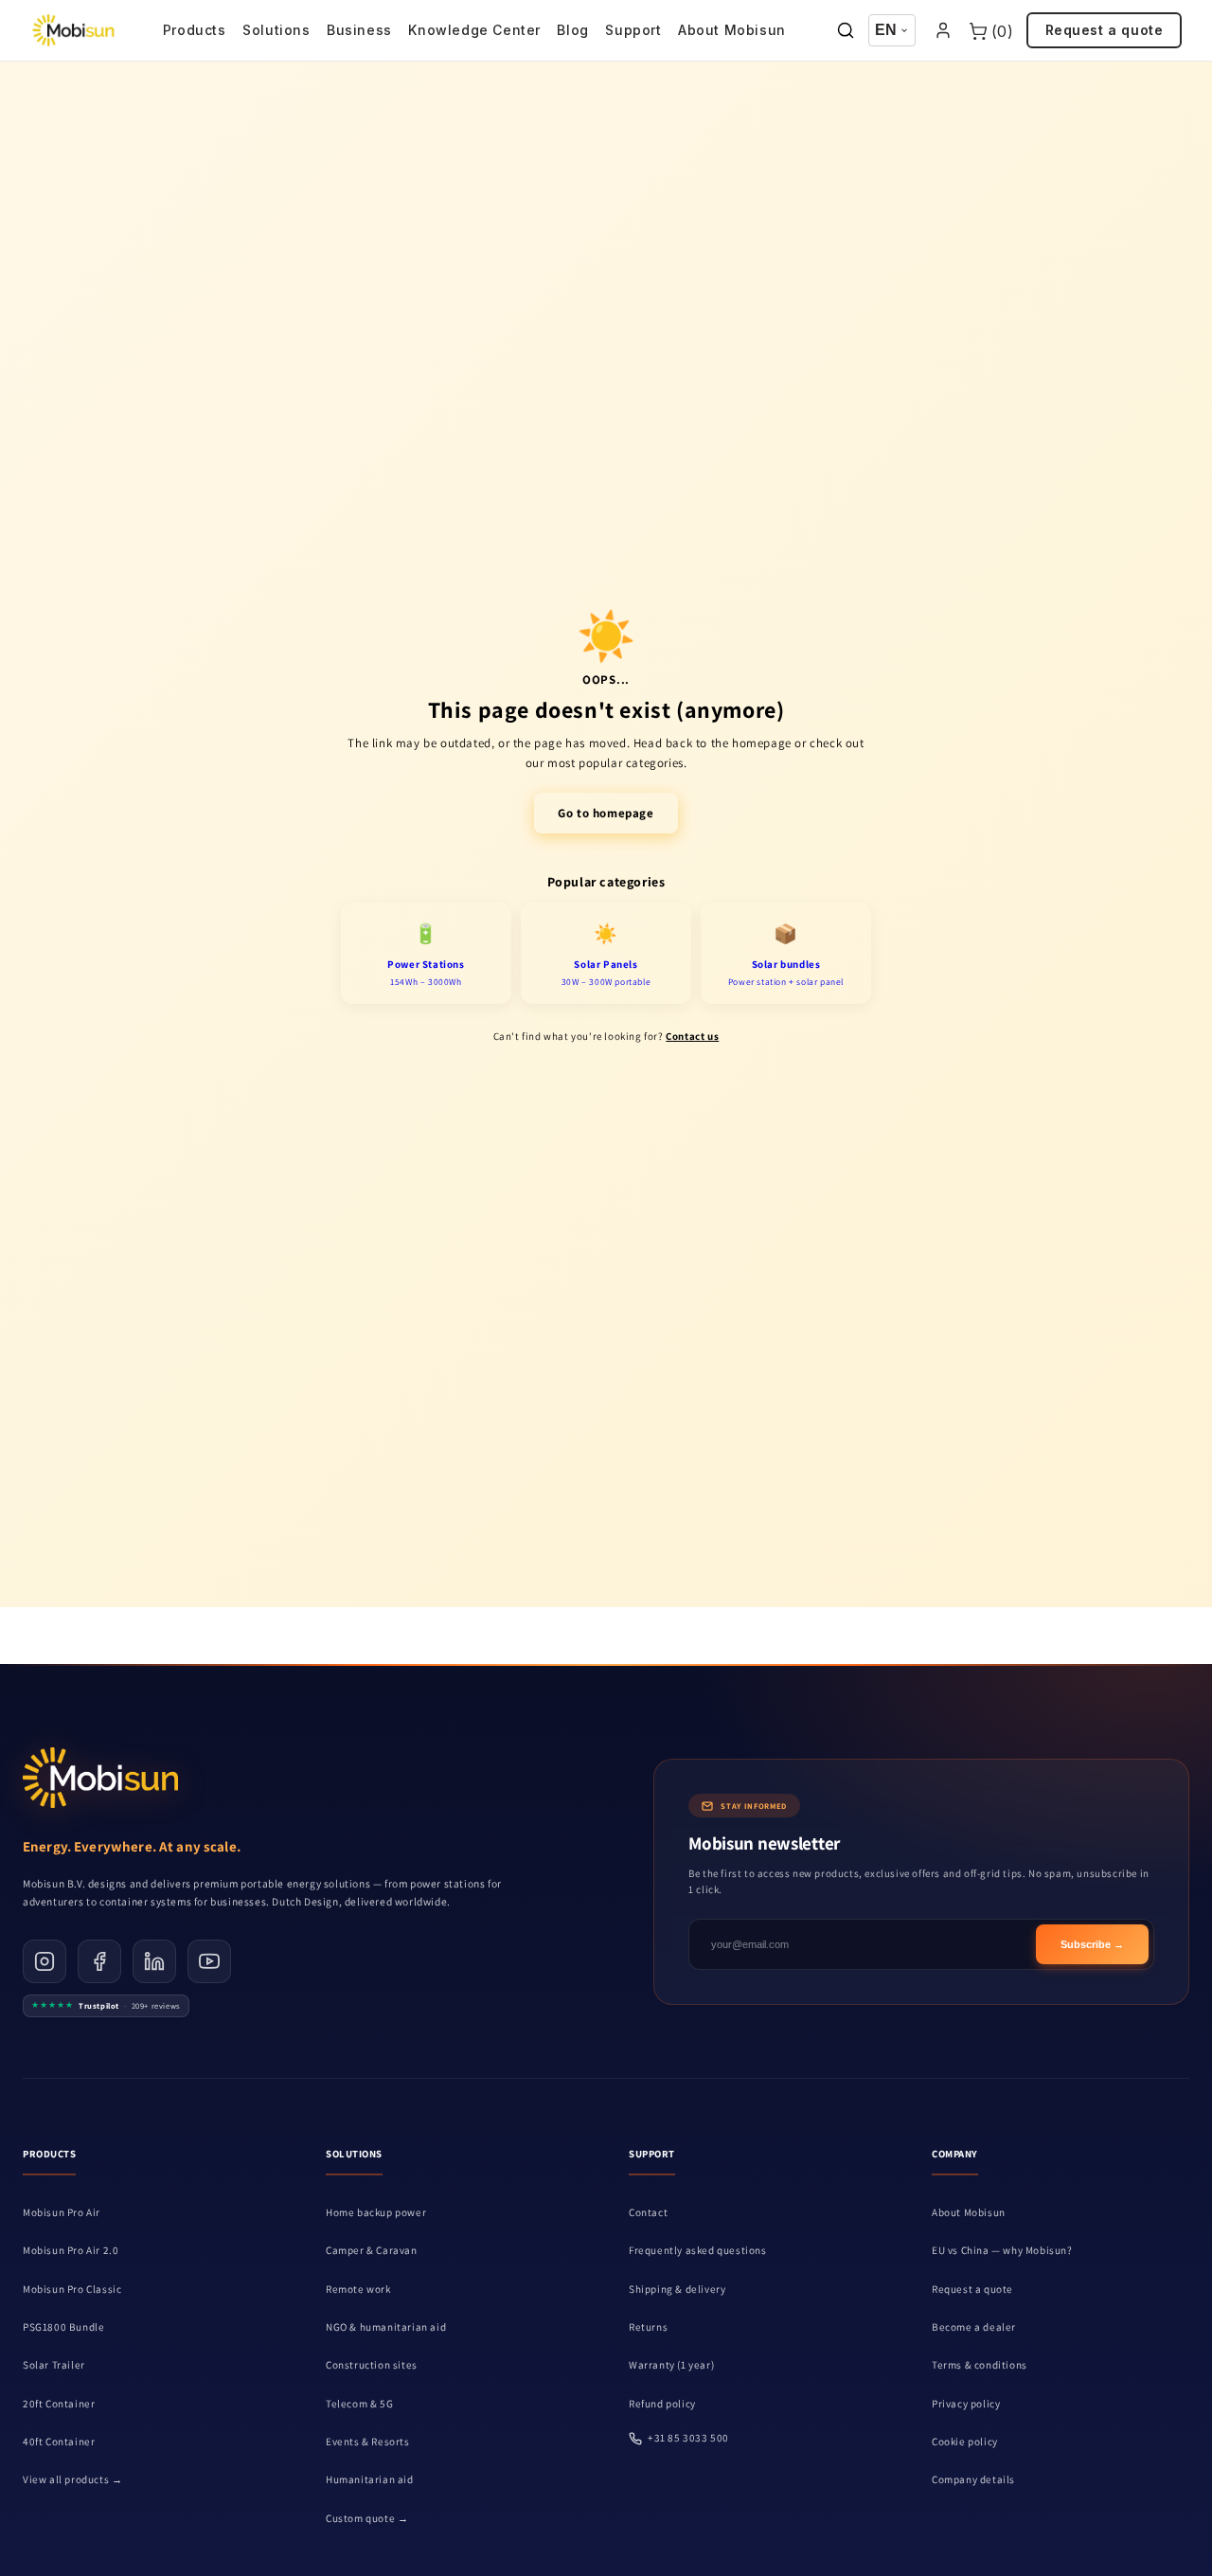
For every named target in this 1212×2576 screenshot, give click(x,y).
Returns (648, 2327)
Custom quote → (367, 2518)
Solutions (276, 30)
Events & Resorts (368, 2442)
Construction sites (372, 2365)
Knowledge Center (474, 30)
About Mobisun (732, 30)
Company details (973, 2479)
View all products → (72, 2479)
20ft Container (59, 2404)
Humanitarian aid (370, 2479)
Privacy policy (966, 2404)
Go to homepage (606, 813)
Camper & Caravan (372, 2250)
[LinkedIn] (154, 1961)
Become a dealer (974, 2327)
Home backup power (376, 2212)
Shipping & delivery (677, 2289)
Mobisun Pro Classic (72, 2289)
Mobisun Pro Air (62, 2212)
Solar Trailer (54, 2365)
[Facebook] (99, 1961)
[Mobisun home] (73, 30)
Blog (572, 30)
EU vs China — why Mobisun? (1002, 2250)
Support (633, 30)
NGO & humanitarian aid (386, 2327)
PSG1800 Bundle (63, 2327)
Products (195, 30)
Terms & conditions (980, 2365)
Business (359, 30)
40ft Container (59, 2442)
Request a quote (1105, 30)
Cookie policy (965, 2442)
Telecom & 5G (359, 2404)
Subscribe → (1092, 1945)
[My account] (943, 31)
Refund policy (662, 2404)
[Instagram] (45, 1961)
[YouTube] (209, 1961)
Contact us (692, 1036)
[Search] (846, 31)
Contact (648, 2212)
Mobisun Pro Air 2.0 (71, 2250)
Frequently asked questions (698, 2250)
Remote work (358, 2289)
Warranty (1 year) (671, 2365)
